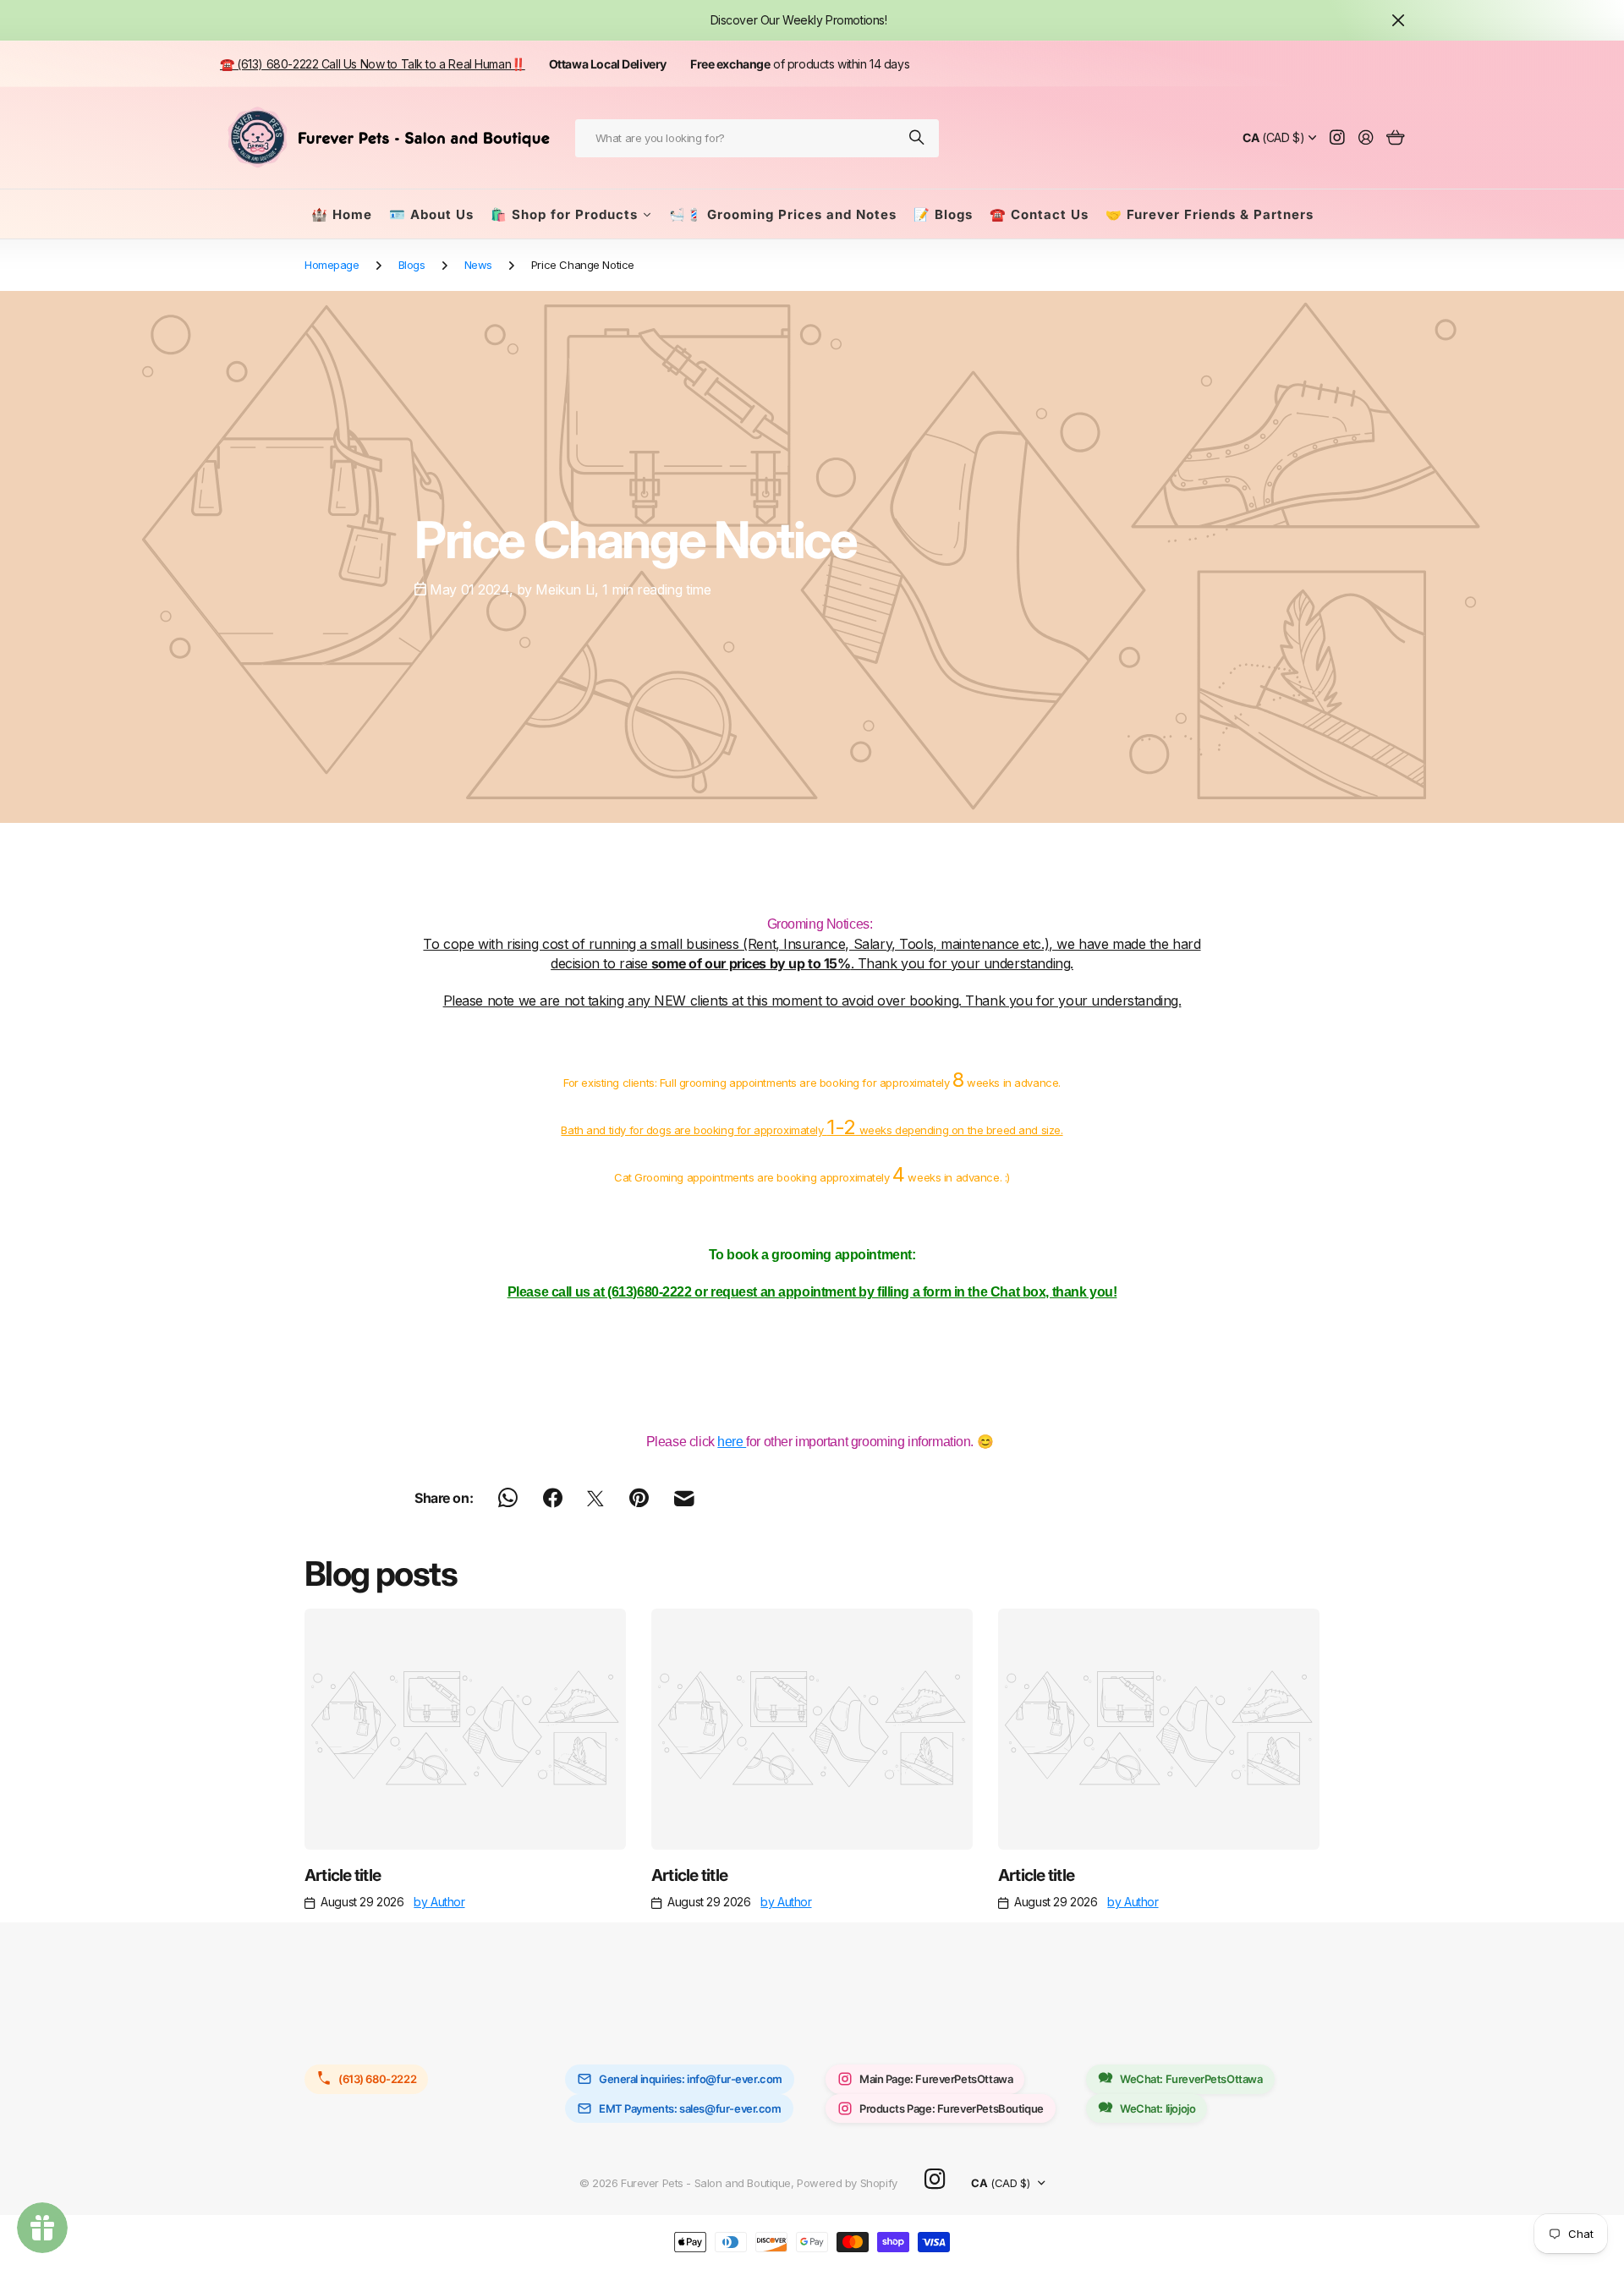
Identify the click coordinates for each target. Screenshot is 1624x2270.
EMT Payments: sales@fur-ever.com (690, 2108)
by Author (439, 1902)
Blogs (412, 265)
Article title (343, 1875)
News (478, 265)
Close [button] (1398, 20)
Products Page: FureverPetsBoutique (952, 2108)
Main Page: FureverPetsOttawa (936, 2079)
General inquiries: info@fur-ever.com (691, 2079)
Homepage (332, 265)
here (732, 1442)
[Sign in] (1366, 138)
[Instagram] (935, 2179)
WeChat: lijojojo (1158, 2108)
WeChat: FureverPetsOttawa (1191, 2079)
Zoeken (918, 138)
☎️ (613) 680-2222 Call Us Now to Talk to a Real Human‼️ (373, 64)
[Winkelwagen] (1395, 138)
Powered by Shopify (847, 2183)
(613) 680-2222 (377, 2079)
